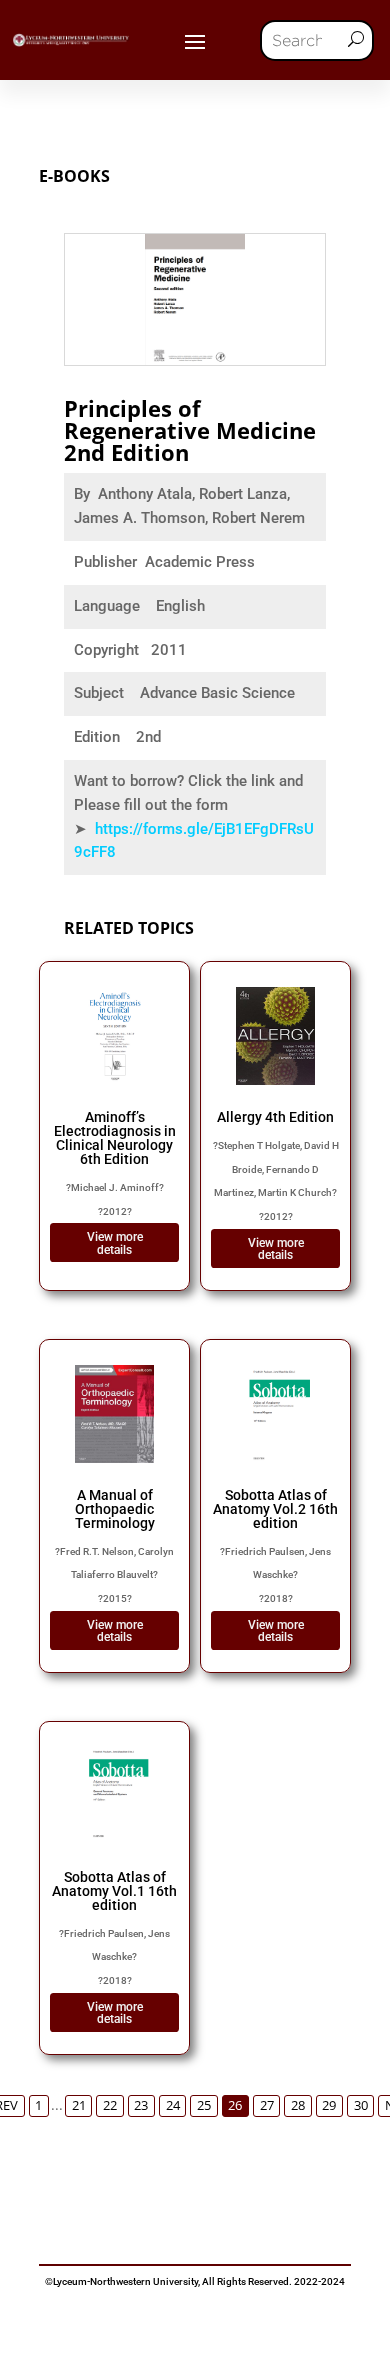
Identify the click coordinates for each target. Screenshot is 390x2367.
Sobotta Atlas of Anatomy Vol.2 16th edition (275, 1509)
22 (110, 2105)
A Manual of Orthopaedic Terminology (115, 1509)
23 (141, 2105)
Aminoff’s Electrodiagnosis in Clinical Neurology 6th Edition (115, 1138)
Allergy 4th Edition (275, 1117)
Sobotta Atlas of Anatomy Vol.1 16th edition (114, 1891)
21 (79, 2105)
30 (361, 2105)
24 (173, 2105)
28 (298, 2105)
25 (204, 2105)
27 (267, 2105)
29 (329, 2105)
